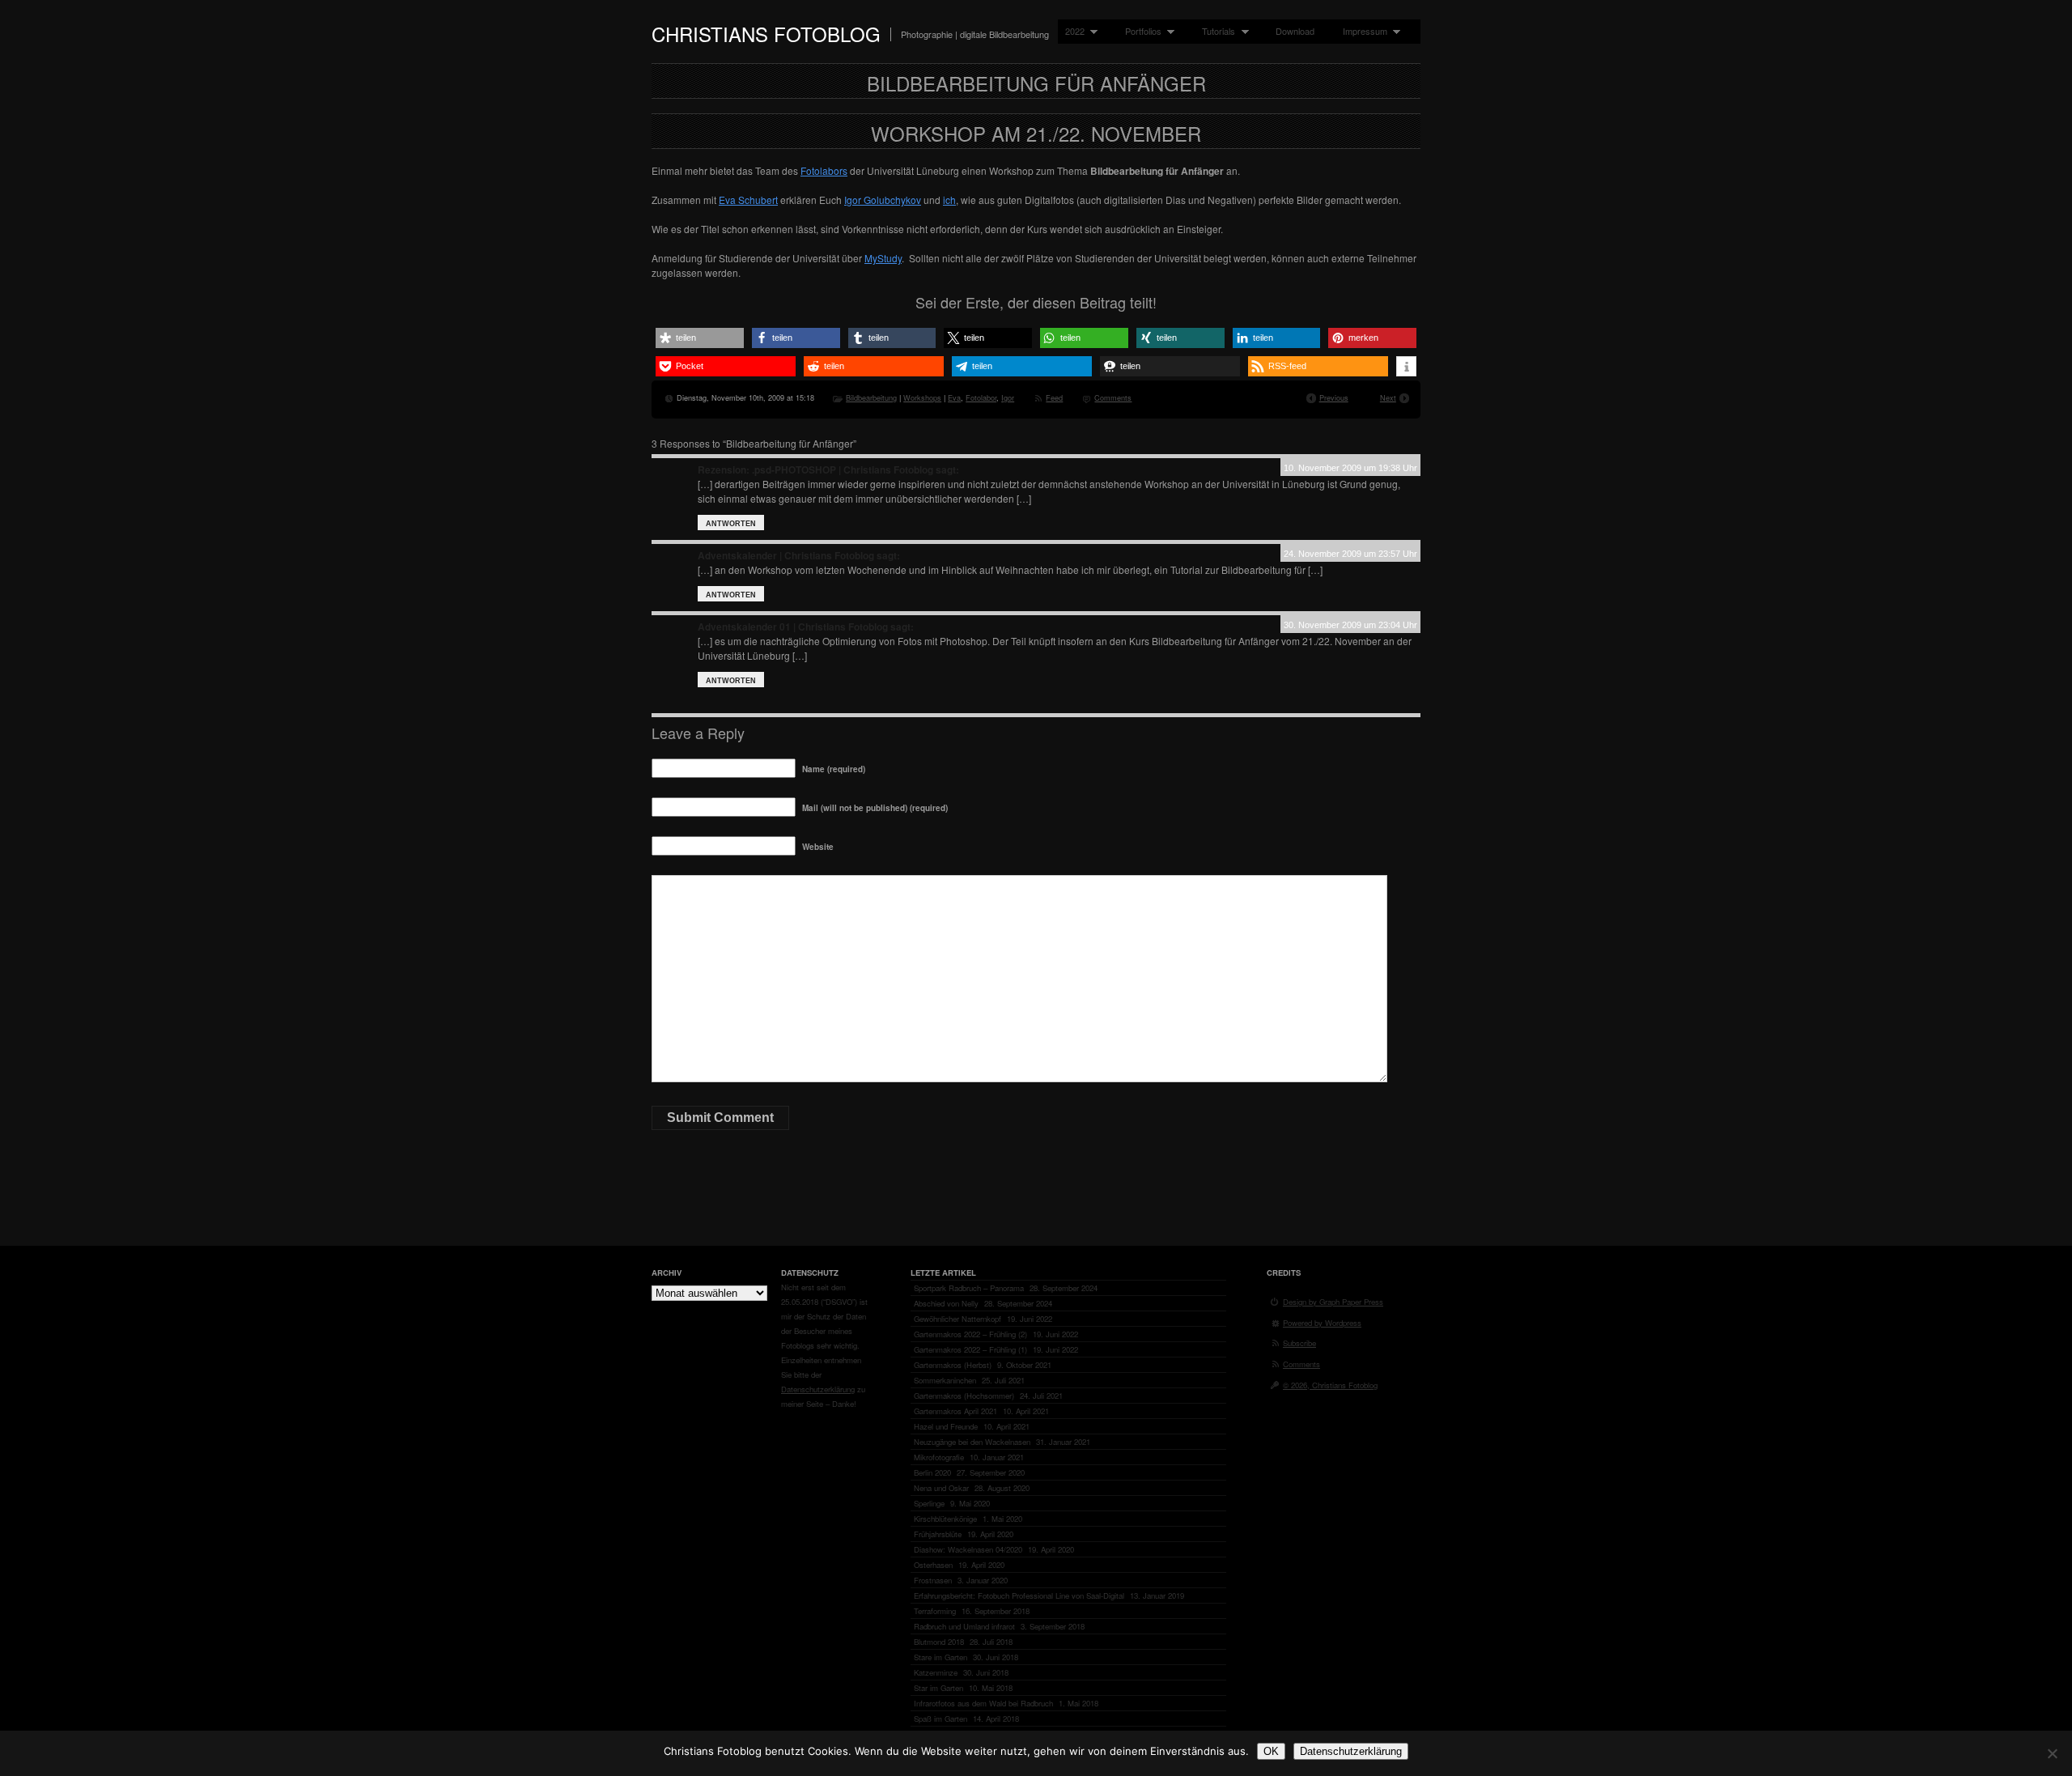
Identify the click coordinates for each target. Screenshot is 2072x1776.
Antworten (731, 524)
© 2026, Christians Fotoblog (1330, 1385)
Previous (1334, 397)
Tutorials (1215, 31)
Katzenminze (936, 1672)
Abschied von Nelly (946, 1303)
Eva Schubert (748, 200)
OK (1271, 1751)
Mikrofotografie (939, 1457)
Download (1295, 31)
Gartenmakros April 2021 (955, 1411)
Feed (1054, 397)
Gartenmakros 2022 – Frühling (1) (970, 1349)
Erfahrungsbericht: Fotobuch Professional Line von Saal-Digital (1019, 1595)
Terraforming (935, 1611)
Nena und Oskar (941, 1488)
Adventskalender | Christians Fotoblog (786, 555)
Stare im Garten (940, 1657)
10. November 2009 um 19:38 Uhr (1350, 468)
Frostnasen (933, 1580)
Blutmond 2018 (939, 1642)
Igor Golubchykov (883, 200)
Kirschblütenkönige (945, 1519)
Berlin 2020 (932, 1472)
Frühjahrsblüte (938, 1534)
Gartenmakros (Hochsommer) (964, 1396)
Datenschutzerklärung (818, 1389)
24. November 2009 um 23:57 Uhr (1350, 554)
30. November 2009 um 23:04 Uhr (1350, 625)
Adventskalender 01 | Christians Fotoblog (793, 627)
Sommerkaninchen (945, 1380)
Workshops (922, 397)
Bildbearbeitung (871, 397)
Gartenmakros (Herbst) (953, 1365)
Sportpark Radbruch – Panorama (969, 1288)
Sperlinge (929, 1503)
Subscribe (1299, 1343)
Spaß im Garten (940, 1719)
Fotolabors (824, 170)
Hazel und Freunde (946, 1426)
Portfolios (1140, 31)
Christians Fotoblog (766, 34)
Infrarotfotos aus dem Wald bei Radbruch (983, 1703)
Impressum (1361, 31)
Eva (954, 397)
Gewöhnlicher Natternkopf (957, 1319)
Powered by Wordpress (1322, 1323)
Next (1388, 397)
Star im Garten (938, 1688)
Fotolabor (981, 397)
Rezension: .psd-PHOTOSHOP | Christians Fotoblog (815, 469)
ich (949, 200)
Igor (1008, 397)
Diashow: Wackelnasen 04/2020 (968, 1549)
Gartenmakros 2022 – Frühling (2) (970, 1334)
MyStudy (883, 258)
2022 (1071, 31)
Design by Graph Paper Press (1333, 1302)
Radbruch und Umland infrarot (964, 1626)
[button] (700, 338)
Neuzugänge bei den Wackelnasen (972, 1442)
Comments (1113, 397)
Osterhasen (933, 1565)
